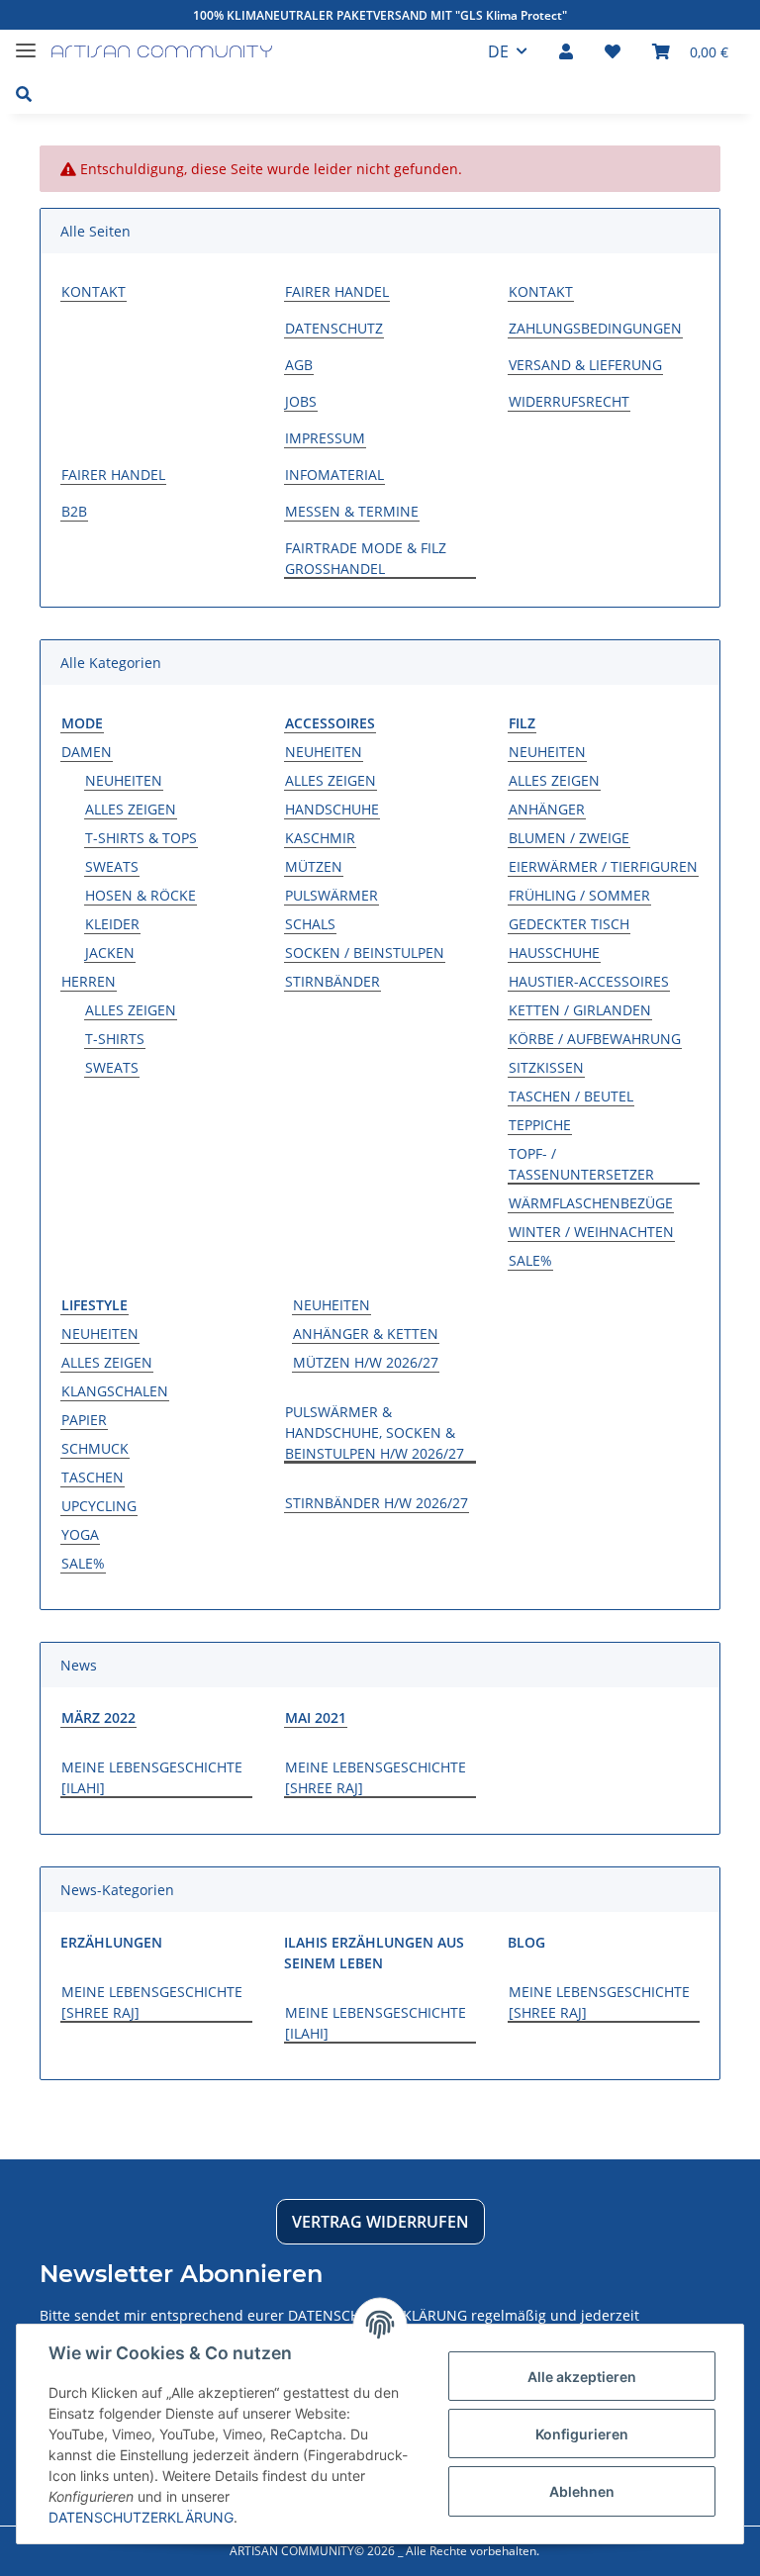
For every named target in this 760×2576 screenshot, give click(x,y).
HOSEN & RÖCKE (141, 895)
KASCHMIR (320, 838)
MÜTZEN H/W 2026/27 (366, 1362)
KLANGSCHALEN (115, 1391)
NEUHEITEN (124, 780)
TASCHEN (93, 1477)
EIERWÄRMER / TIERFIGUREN (603, 866)
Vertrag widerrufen (380, 2222)
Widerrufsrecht (569, 401)
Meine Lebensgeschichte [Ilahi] (152, 1777)
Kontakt (94, 291)
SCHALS (310, 924)
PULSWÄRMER (332, 895)
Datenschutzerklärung (141, 2517)
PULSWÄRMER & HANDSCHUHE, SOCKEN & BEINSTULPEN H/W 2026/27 (375, 1432)
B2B (74, 511)
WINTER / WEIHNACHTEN (591, 1232)
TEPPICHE (540, 1125)
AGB (299, 365)
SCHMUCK (95, 1448)
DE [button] (498, 51)
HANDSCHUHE (332, 809)
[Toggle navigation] (26, 42)
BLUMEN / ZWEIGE (569, 838)
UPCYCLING (99, 1506)
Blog (526, 1942)
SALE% (530, 1260)
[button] (566, 51)
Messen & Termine (352, 511)
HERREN (89, 981)
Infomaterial (334, 475)
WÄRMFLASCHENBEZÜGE (591, 1203)
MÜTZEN (314, 866)
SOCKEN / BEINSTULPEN (365, 953)
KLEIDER (112, 924)
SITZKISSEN (546, 1067)
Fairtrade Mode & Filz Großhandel (366, 558)
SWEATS (112, 866)
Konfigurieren (582, 2434)
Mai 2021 (316, 1717)
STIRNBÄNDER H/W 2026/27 (377, 1503)
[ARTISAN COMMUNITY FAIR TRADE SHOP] (162, 52)
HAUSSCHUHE (554, 953)
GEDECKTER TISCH (569, 924)
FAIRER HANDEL (337, 291)
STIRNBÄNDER (332, 981)
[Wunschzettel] (613, 51)
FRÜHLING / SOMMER (579, 895)
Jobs (301, 401)
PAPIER (84, 1420)
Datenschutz (334, 328)
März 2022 (98, 1717)
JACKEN (110, 953)
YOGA (80, 1534)
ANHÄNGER (547, 809)
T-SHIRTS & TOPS (141, 838)
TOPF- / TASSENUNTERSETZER (581, 1164)
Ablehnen (582, 2491)
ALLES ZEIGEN (131, 809)
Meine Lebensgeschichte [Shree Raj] (376, 1777)
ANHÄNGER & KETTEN (366, 1334)
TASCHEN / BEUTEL (571, 1096)
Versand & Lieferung (585, 365)
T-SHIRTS (115, 1039)
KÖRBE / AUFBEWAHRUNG (595, 1039)
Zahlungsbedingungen (595, 328)
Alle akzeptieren (582, 2377)
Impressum (325, 438)
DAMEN (87, 752)
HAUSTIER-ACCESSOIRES (589, 981)
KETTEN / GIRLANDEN (580, 1010)
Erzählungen (111, 1942)
